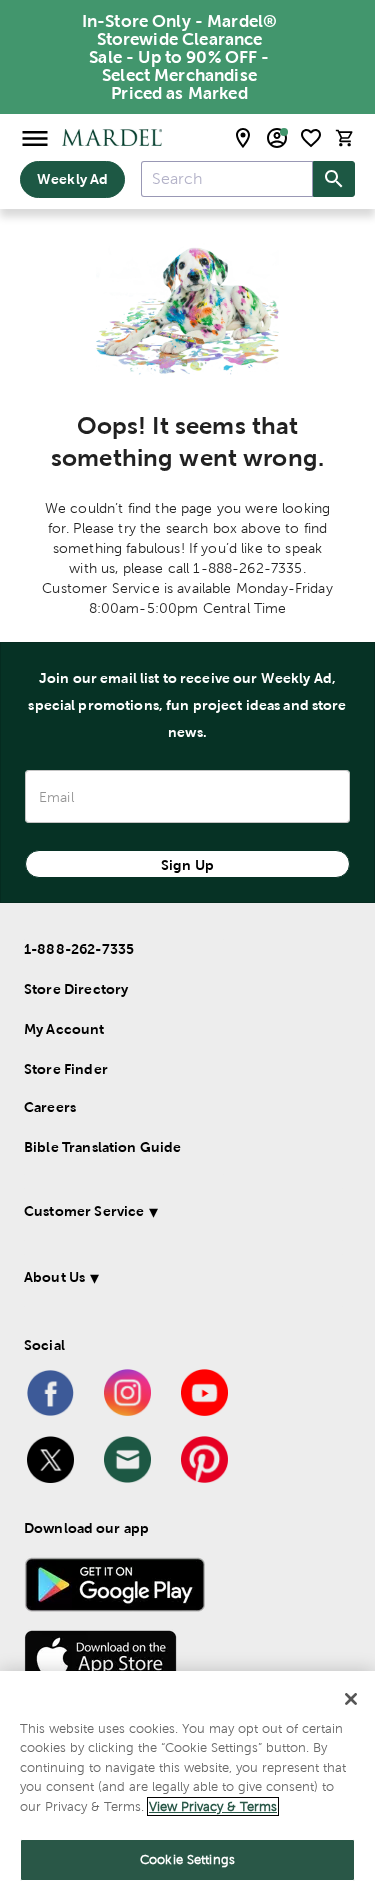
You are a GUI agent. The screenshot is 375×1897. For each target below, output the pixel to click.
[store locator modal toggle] (243, 138)
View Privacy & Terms (213, 1806)
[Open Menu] (35, 137)
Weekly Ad (72, 179)
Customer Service (84, 1211)
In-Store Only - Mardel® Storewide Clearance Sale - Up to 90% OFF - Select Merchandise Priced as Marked (179, 57)
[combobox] (227, 179)
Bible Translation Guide (102, 1147)
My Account (64, 1029)
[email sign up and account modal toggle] (277, 138)
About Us (54, 1277)
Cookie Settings (187, 1859)
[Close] (351, 1699)
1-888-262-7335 (79, 949)
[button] (183, 1214)
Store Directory (76, 989)
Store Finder (66, 1069)
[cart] (345, 137)
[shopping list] (311, 138)
